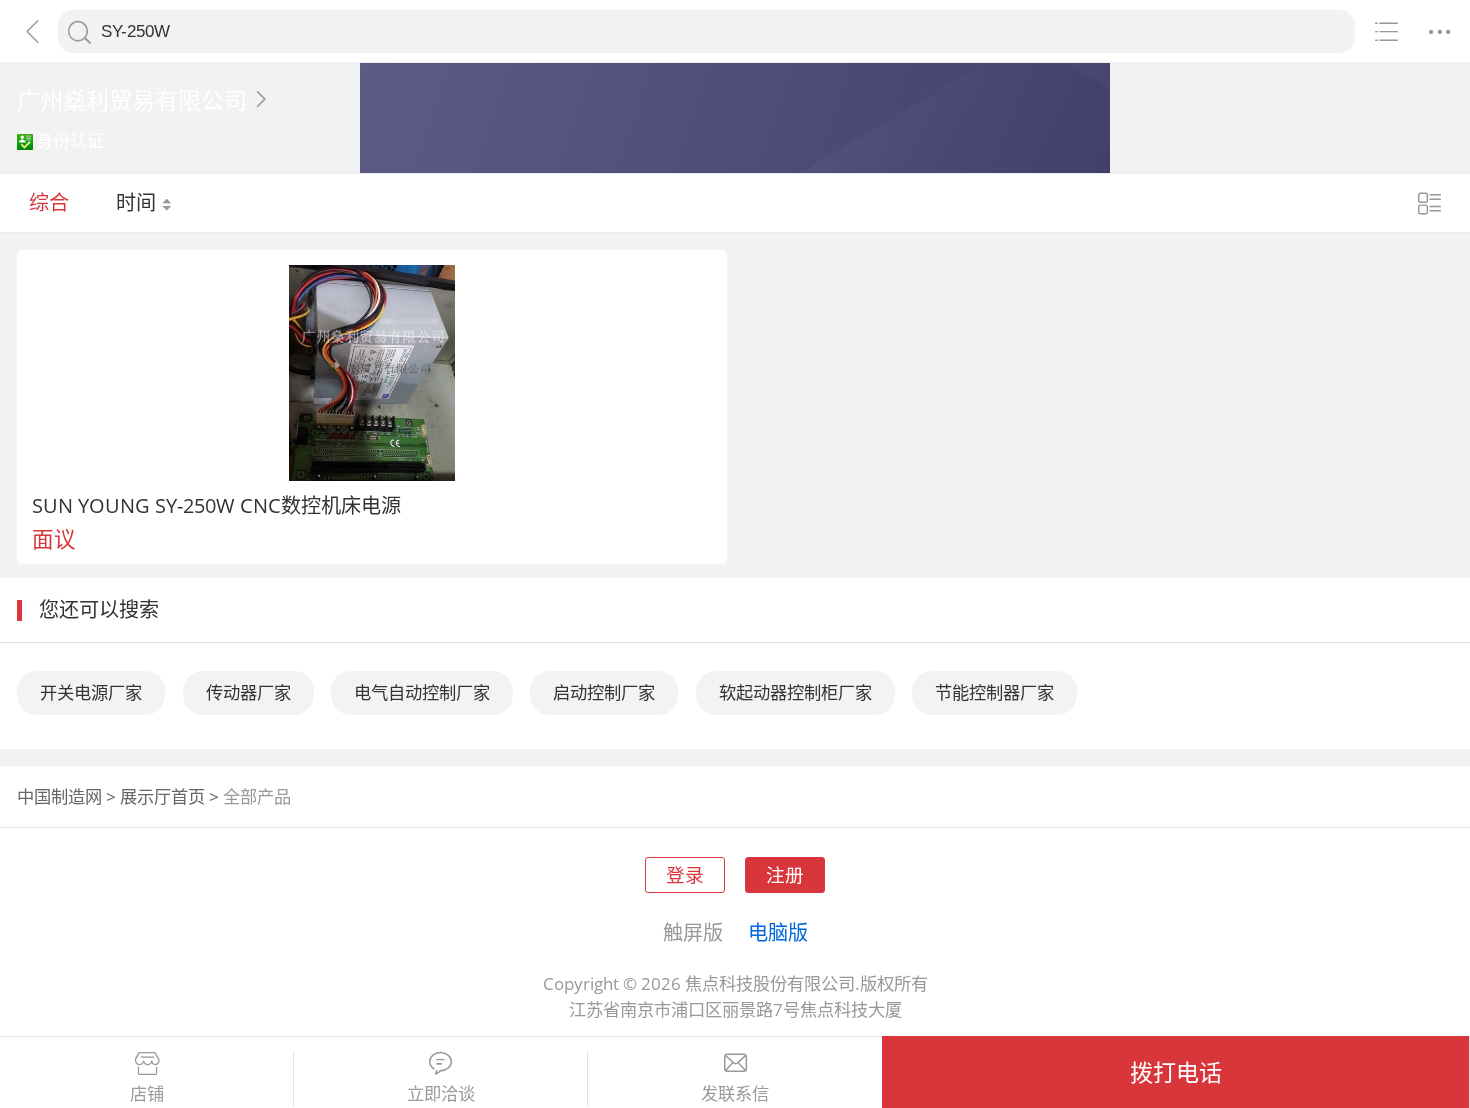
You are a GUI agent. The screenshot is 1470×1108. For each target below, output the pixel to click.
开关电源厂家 (91, 692)
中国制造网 (59, 796)
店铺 (147, 1094)
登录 (685, 874)
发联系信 (735, 1094)
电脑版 (778, 932)
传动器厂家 (248, 692)
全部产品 (257, 796)
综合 (49, 202)
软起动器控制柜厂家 (795, 692)
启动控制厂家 (604, 692)
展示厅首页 (162, 796)
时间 (138, 202)
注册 (785, 874)
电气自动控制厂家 (422, 692)
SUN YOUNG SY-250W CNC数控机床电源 (216, 505)
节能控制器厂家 (994, 692)
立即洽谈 (441, 1094)
